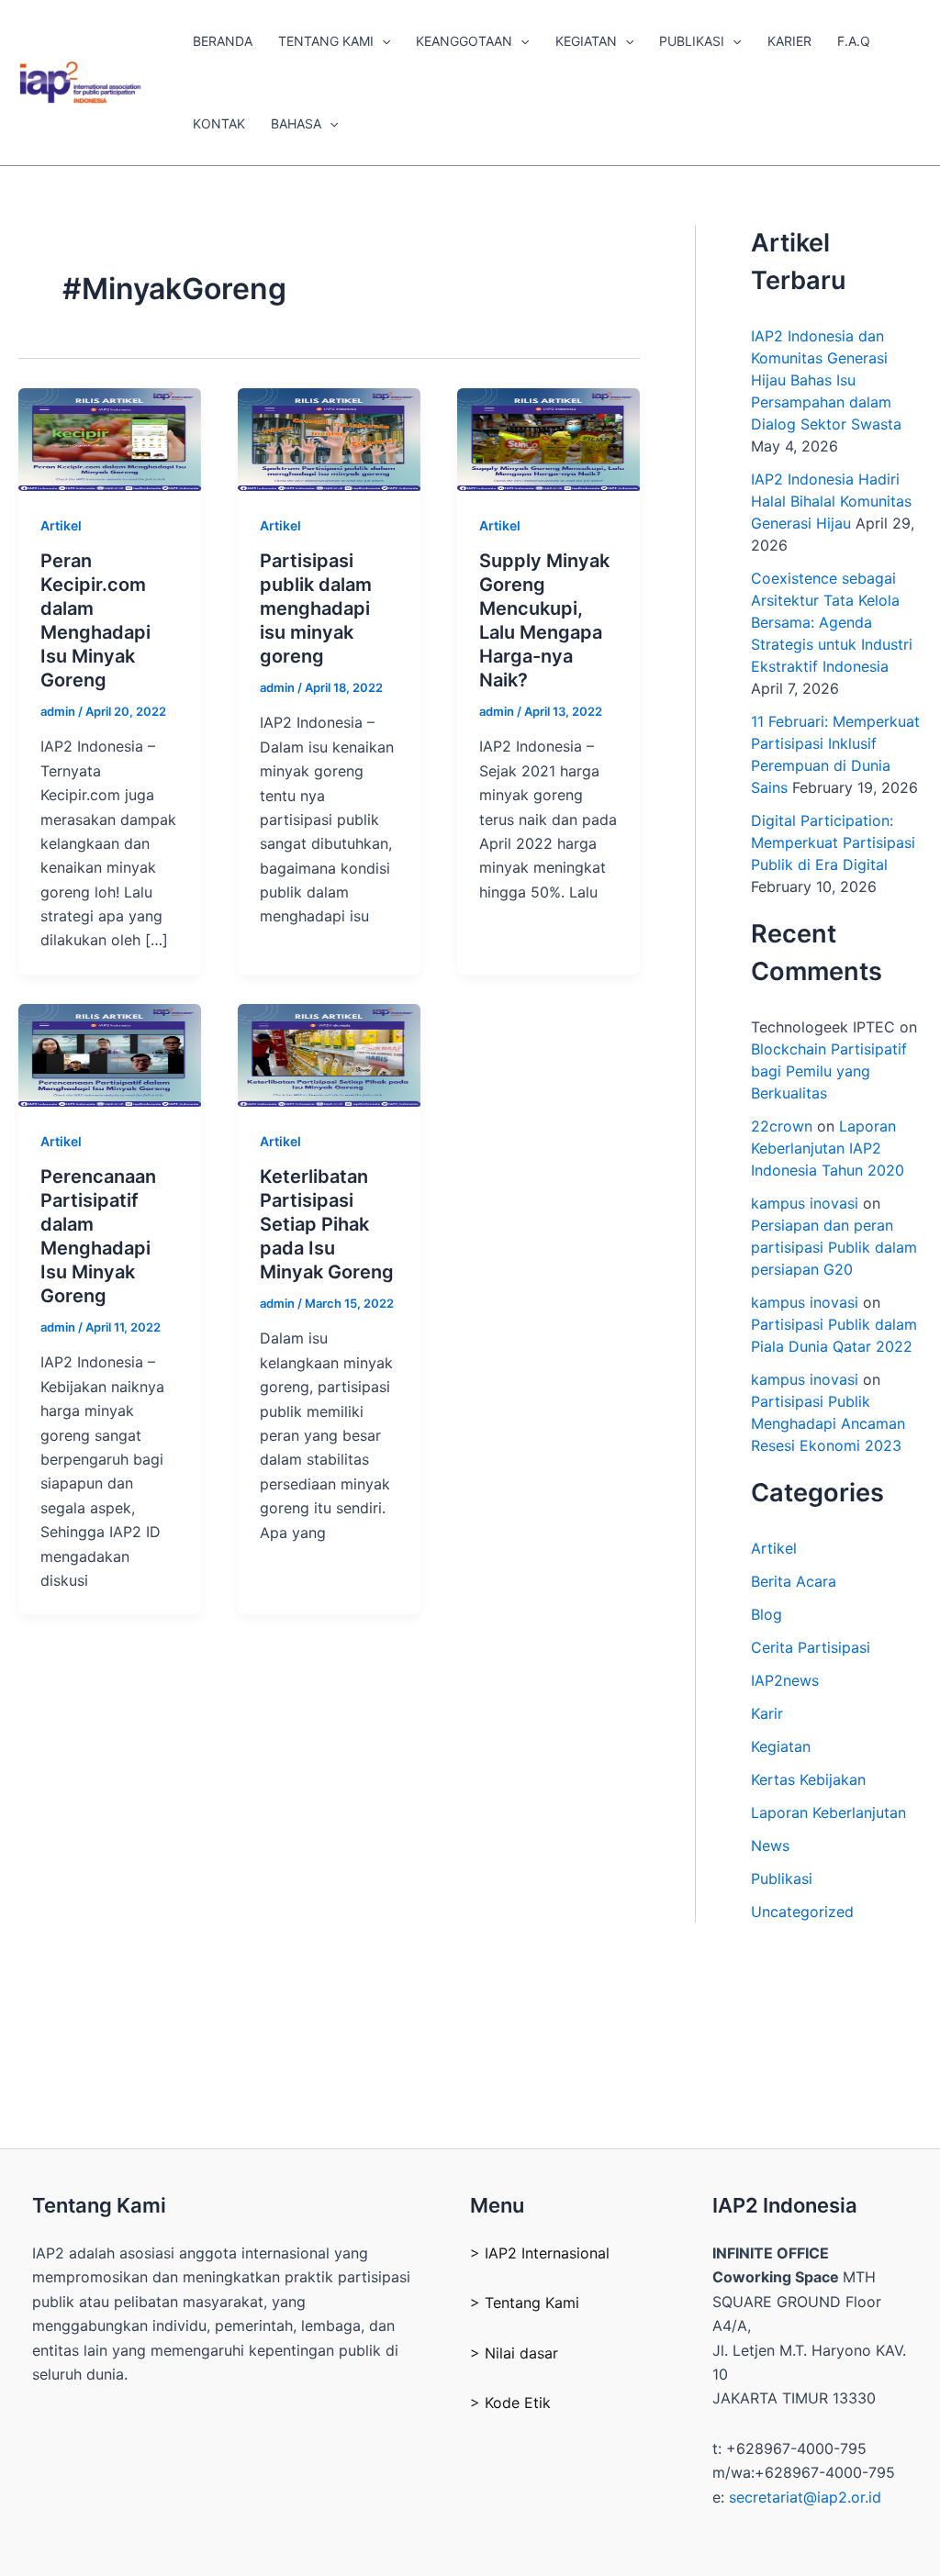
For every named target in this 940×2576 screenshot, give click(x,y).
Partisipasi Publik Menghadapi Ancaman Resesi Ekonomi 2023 (828, 1423)
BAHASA (296, 123)
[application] (382, 41)
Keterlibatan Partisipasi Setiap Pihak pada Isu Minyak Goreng (327, 1224)
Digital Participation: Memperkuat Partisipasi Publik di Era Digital (833, 842)
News (770, 1846)
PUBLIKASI (692, 41)
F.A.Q (854, 41)
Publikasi (782, 1879)
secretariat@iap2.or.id (805, 2497)
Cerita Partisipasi (811, 1647)
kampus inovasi (805, 1203)
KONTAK (219, 123)
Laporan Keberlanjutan (828, 1812)
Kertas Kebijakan (808, 1779)
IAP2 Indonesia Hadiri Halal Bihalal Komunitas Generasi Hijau (831, 501)
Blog (767, 1614)
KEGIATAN (586, 41)
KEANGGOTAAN (464, 41)
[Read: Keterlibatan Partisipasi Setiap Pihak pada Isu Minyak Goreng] (329, 1054)
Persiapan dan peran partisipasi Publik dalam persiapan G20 (834, 1247)
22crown (782, 1126)
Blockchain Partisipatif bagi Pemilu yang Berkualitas (829, 1071)
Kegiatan (781, 1746)
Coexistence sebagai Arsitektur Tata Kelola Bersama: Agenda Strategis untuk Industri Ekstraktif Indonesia (832, 622)
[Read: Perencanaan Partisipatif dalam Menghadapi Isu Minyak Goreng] (110, 1054)
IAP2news (785, 1680)
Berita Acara (794, 1581)
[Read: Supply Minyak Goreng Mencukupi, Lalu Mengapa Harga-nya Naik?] (548, 438)
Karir (767, 1713)
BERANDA (223, 41)
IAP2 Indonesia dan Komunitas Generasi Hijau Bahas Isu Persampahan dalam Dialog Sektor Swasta (826, 380)
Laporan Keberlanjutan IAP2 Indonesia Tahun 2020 (828, 1148)
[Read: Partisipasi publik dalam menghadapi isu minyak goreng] (329, 438)
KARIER (789, 41)
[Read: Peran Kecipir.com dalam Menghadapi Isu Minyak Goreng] (110, 438)
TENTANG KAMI (326, 41)
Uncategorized (802, 1912)
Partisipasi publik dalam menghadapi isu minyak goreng (316, 608)
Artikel (61, 525)
